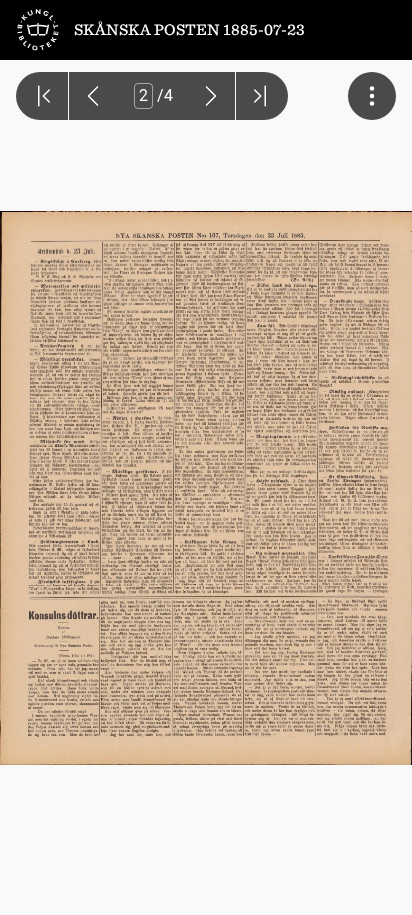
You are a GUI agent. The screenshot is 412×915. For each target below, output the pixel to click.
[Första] (42, 96)
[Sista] (262, 96)
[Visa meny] (372, 96)
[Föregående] (93, 96)
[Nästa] (211, 96)
